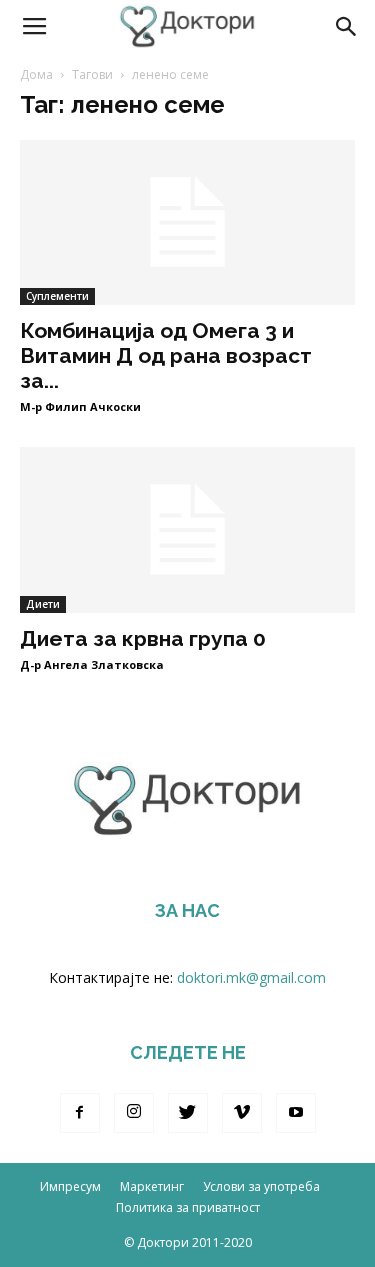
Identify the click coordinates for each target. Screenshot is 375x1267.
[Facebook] (80, 1113)
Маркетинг (152, 1186)
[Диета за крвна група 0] (187, 529)
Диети (43, 604)
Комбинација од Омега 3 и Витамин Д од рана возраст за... (166, 355)
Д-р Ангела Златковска (92, 664)
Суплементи (57, 296)
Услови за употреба (261, 1186)
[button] (347, 27)
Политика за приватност (188, 1207)
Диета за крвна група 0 (143, 638)
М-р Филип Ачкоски (80, 406)
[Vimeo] (242, 1113)
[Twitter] (188, 1113)
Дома (36, 74)
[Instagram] (134, 1113)
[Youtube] (296, 1113)
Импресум (70, 1186)
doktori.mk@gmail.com (251, 977)
